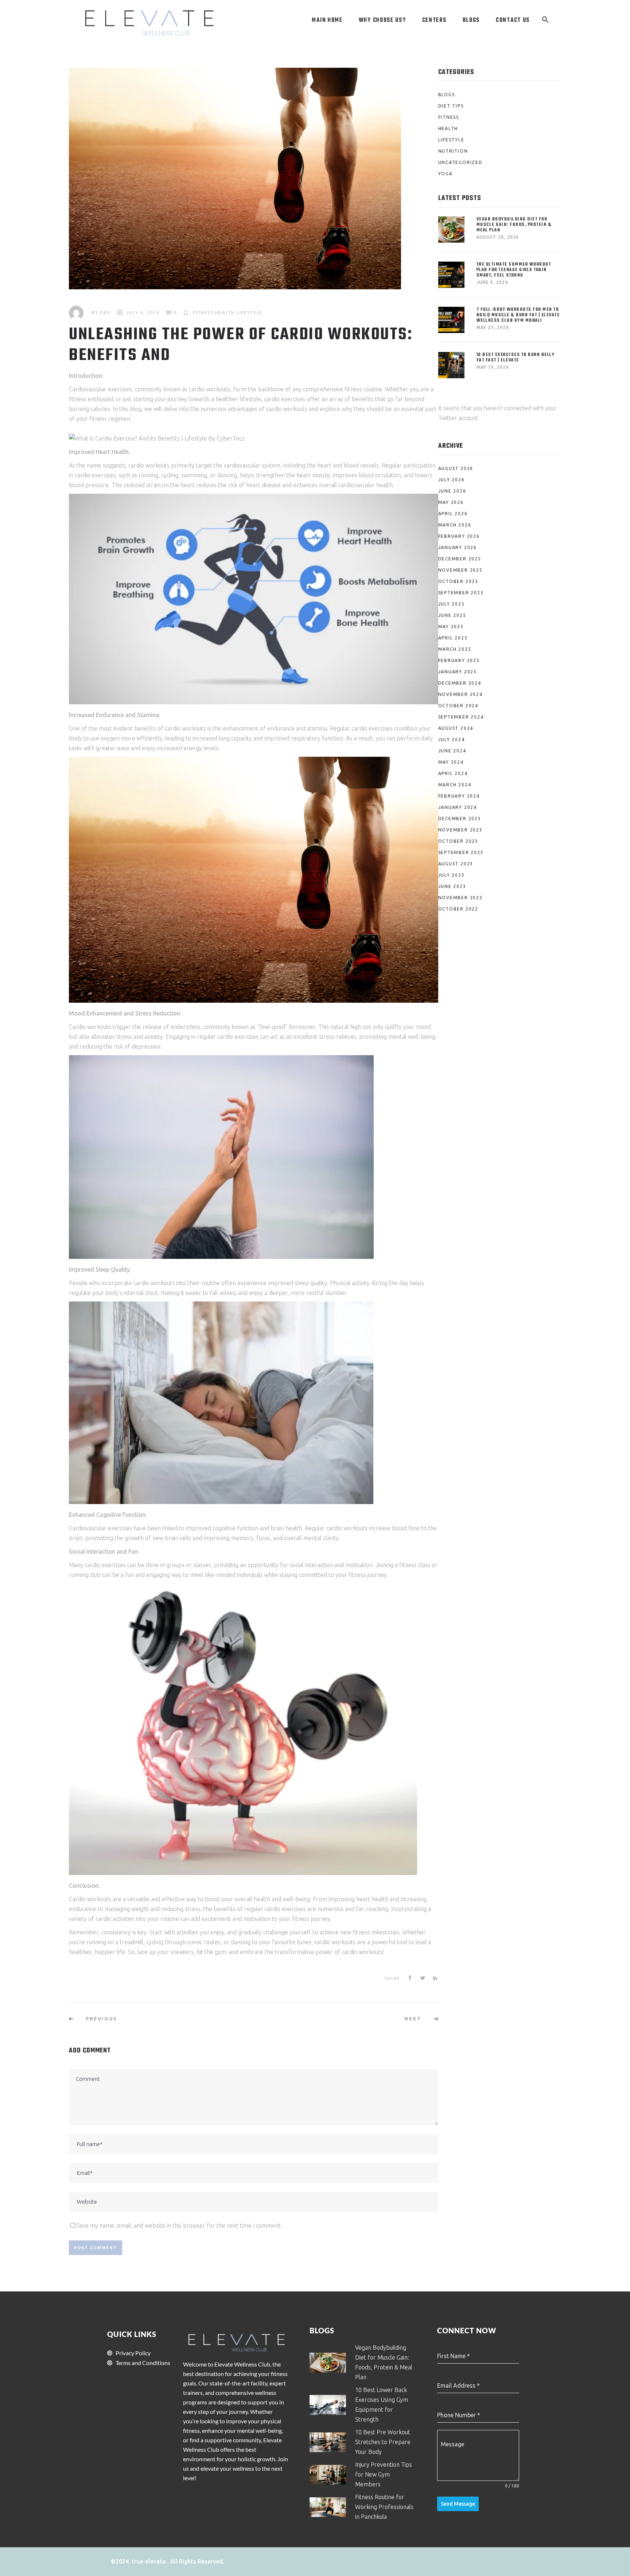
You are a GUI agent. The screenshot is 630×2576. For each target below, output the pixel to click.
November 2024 (460, 694)
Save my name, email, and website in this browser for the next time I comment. (179, 2225)
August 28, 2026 (498, 237)
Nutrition (453, 151)
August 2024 (456, 728)
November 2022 (460, 898)
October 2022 (458, 909)
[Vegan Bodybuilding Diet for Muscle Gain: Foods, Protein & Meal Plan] (453, 230)
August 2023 (456, 864)
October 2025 (458, 581)
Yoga (446, 174)
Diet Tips (451, 106)
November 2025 (460, 570)
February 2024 (459, 796)
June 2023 (452, 886)
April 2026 (453, 514)
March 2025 (455, 649)
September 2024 (461, 717)
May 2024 (451, 762)
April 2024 (453, 773)
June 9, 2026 (492, 282)
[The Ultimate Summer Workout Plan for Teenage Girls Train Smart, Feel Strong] (453, 275)
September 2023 (461, 852)
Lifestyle (250, 312)
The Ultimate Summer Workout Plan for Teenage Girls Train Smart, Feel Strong (514, 270)
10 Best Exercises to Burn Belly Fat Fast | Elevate (516, 357)
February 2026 (459, 536)
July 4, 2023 (143, 312)
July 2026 (452, 480)
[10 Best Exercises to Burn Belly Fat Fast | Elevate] (453, 365)
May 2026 (451, 502)
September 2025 (461, 593)
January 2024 (458, 807)
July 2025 (452, 604)
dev (105, 312)
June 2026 (452, 491)
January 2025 (458, 672)
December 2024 (460, 683)
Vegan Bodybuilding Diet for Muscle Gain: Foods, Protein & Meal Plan (514, 225)
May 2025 (451, 627)
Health (225, 312)
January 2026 (458, 547)
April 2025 (453, 638)
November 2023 (460, 830)
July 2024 (452, 739)
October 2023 (458, 841)
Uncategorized (460, 162)
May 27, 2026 (493, 327)
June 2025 (452, 615)
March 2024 (455, 785)
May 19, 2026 (493, 367)
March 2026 (455, 525)
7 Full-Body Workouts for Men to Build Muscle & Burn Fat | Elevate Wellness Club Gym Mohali (518, 315)
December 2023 (460, 819)
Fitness (203, 312)
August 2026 (456, 468)
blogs (447, 95)
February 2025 (459, 660)
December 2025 (460, 559)
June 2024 (452, 751)
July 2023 (452, 875)
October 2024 (458, 706)
